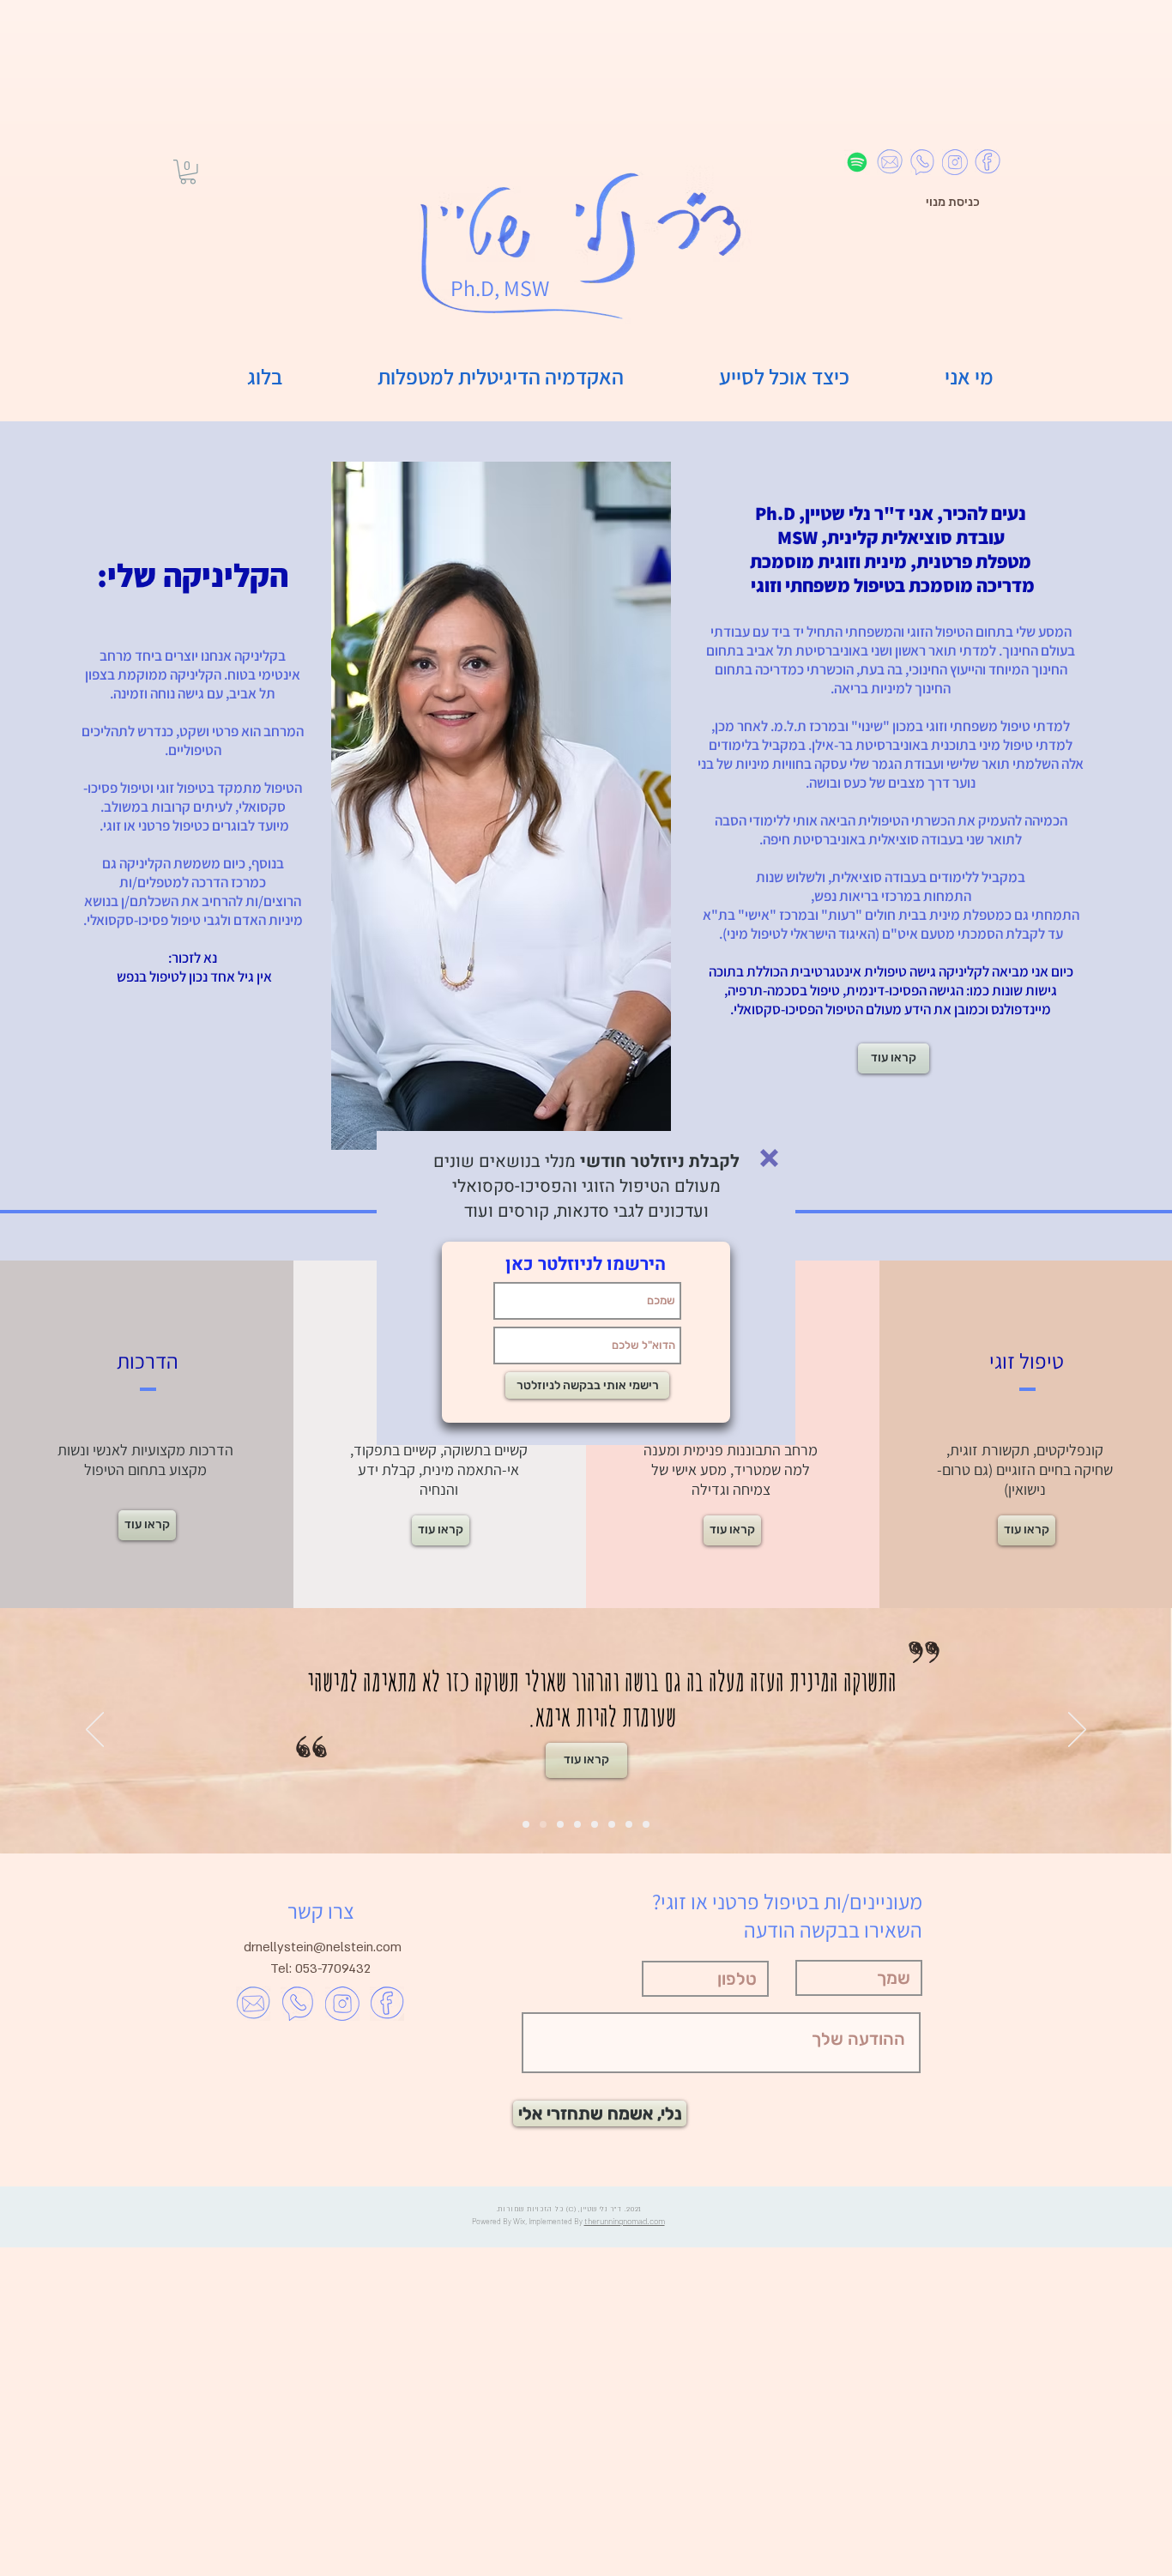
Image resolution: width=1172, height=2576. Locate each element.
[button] (769, 1158)
